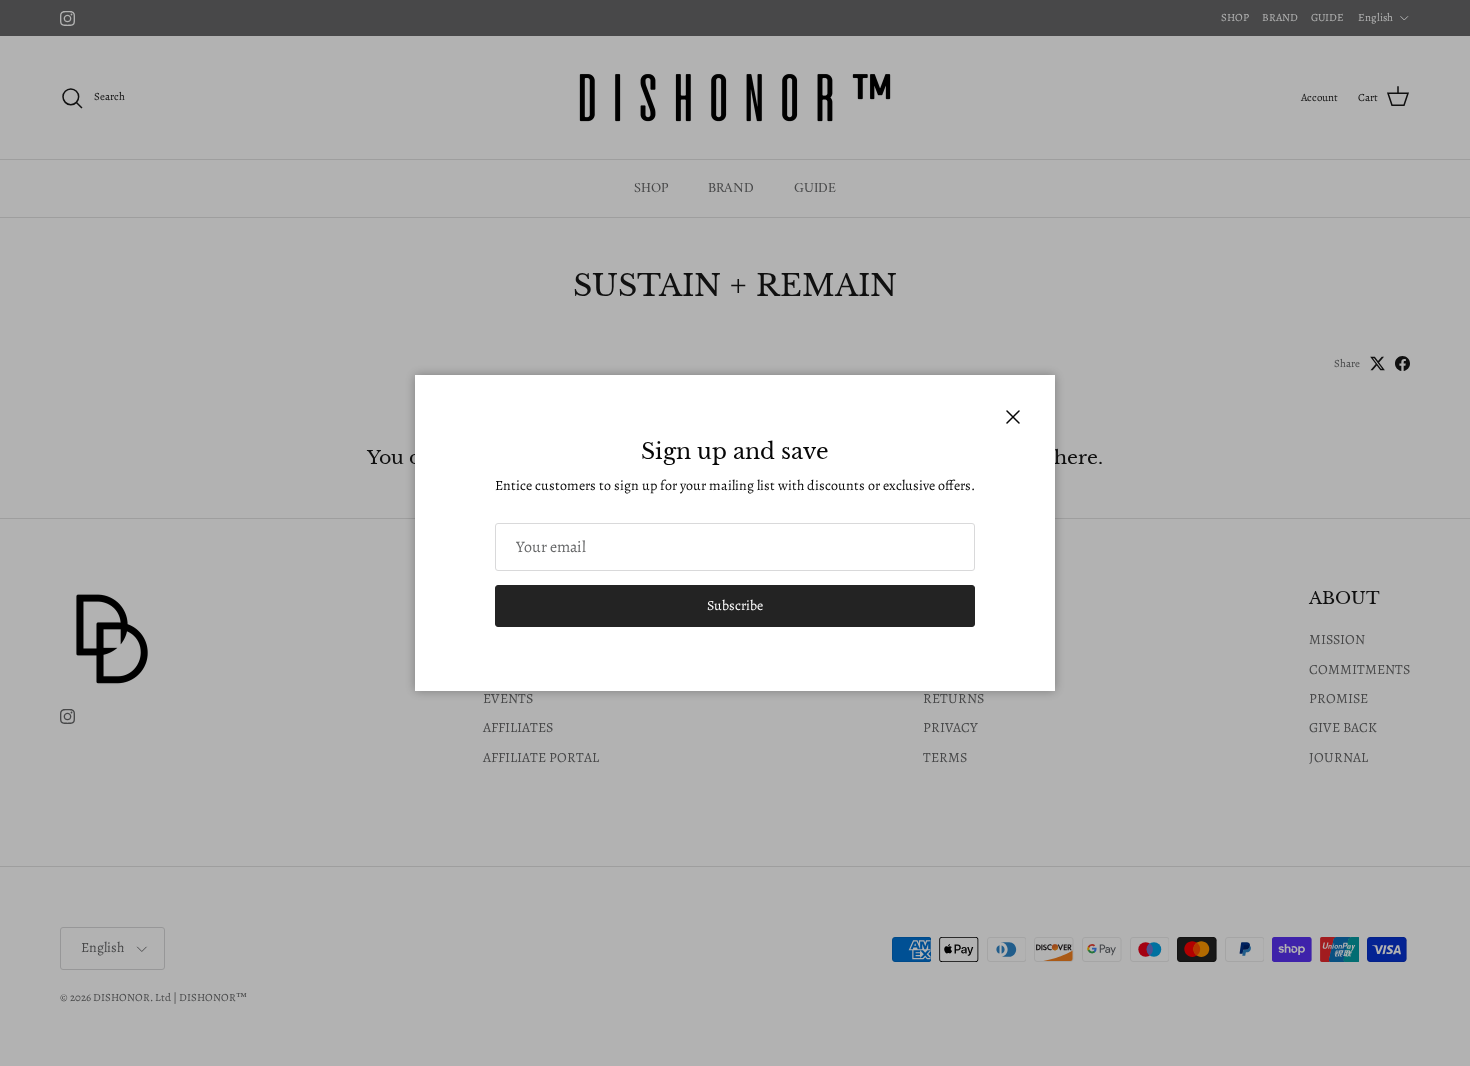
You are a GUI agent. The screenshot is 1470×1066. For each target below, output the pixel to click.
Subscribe (735, 605)
